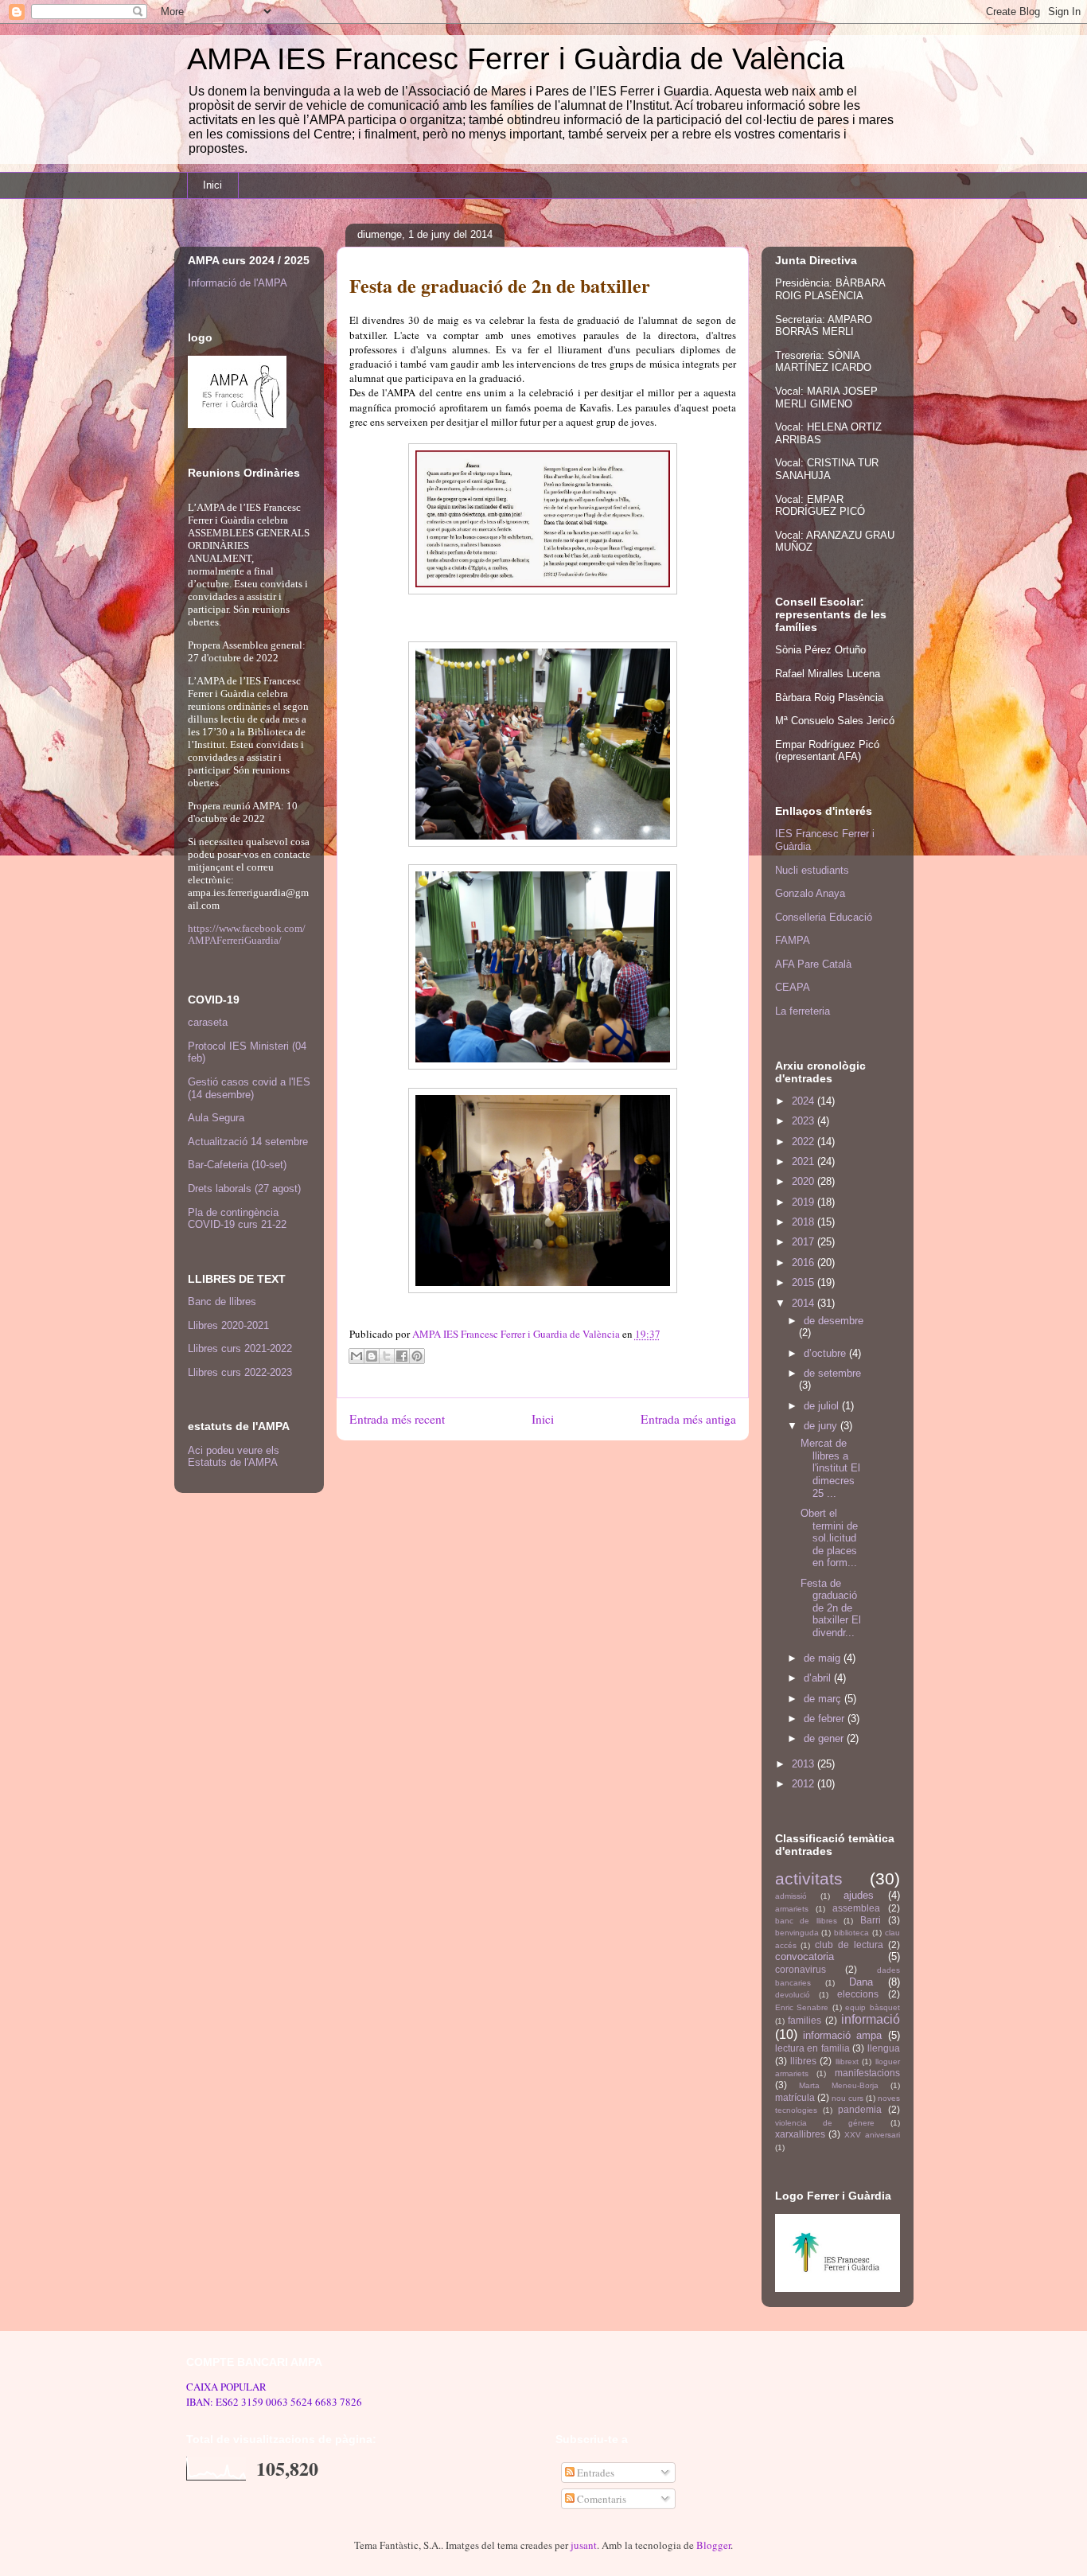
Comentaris (600, 2499)
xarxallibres (800, 2134)
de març (824, 1699)
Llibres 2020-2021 (228, 1325)
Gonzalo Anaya (810, 893)
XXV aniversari (872, 2135)
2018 (805, 1222)
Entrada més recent (397, 1419)
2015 (805, 1282)
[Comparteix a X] (387, 1356)
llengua (884, 2048)
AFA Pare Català (813, 964)
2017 (805, 1242)
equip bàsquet (873, 2007)
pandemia (860, 2109)
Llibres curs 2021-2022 (240, 1348)
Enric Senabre (802, 2007)
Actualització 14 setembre (248, 1142)
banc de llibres (806, 1921)
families (805, 2020)
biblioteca (851, 1933)
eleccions (858, 1994)
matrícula (795, 2097)
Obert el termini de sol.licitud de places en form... (829, 1538)
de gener (825, 1738)
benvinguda (797, 1933)
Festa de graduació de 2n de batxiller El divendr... (831, 1608)
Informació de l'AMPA (238, 283)
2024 (805, 1101)
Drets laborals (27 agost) (244, 1189)
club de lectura (849, 1945)
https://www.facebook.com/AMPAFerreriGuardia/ (247, 934)
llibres (803, 2061)
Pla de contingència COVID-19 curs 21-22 (237, 1219)
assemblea (856, 1908)
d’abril (819, 1678)
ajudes (859, 1895)
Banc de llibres (222, 1302)
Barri (871, 1920)
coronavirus (801, 1969)
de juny (822, 1426)
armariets (792, 1909)
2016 (805, 1263)
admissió (791, 1896)
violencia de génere (825, 2123)
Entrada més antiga (688, 1419)
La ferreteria (803, 1011)
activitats (809, 1878)
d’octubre (826, 1353)
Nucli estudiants (812, 870)
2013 (805, 1764)
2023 (805, 1121)
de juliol (823, 1406)
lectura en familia (812, 2048)
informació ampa (842, 2035)
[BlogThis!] (372, 1356)
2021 (805, 1161)
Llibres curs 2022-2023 (240, 1372)
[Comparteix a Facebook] (402, 1356)
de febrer (826, 1719)
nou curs (847, 2098)
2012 (805, 1784)
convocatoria (805, 1956)
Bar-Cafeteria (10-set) (237, 1165)
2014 (805, 1303)
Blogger (713, 2545)
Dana (861, 1982)
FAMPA (793, 940)
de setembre (832, 1373)
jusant (584, 2545)
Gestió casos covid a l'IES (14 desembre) (249, 1088)
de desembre (834, 1321)
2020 (805, 1181)
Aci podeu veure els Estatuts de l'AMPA (234, 1456)
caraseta (208, 1022)
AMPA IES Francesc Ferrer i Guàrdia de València (516, 59)
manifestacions (867, 2073)
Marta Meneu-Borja (839, 2085)
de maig (824, 1658)
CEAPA (793, 987)
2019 (805, 1202)
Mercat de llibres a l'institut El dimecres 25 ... (830, 1468)
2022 (805, 1142)
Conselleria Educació (824, 917)
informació (871, 2019)
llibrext (847, 2062)
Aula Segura (216, 1118)
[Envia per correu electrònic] (356, 1356)
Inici (212, 185)
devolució (793, 1995)
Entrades (594, 2473)
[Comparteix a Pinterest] (417, 1356)
